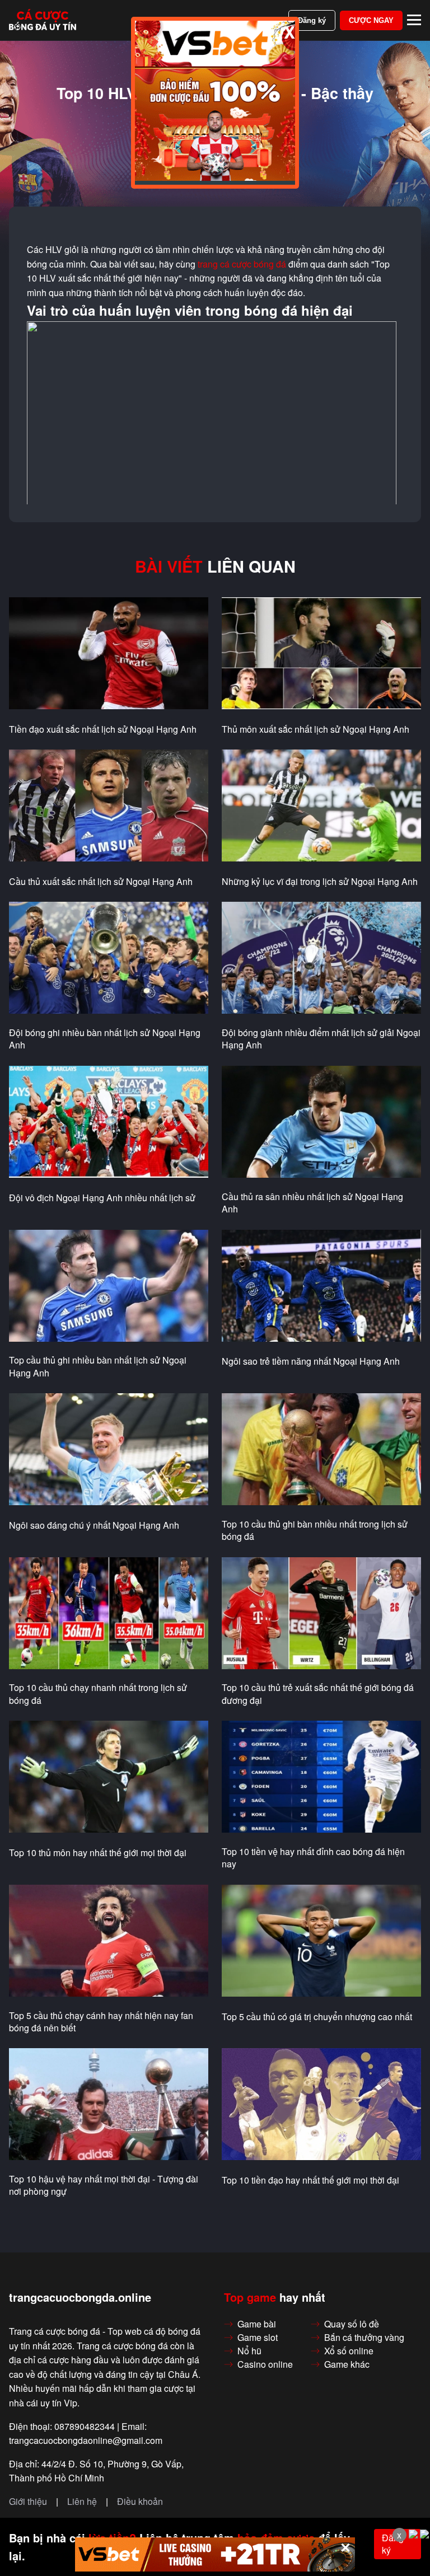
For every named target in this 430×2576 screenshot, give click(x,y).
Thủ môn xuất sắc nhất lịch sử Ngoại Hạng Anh (316, 729)
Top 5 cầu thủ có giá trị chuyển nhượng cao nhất (317, 2017)
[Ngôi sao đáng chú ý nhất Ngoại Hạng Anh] (109, 1450)
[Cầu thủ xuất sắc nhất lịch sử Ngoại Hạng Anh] (109, 806)
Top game (250, 2297)
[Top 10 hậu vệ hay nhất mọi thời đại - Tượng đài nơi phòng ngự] (109, 2105)
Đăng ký (312, 20)
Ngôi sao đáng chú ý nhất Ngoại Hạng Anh (94, 1525)
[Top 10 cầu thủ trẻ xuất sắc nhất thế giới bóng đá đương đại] (321, 1614)
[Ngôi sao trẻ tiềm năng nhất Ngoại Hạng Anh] (321, 1286)
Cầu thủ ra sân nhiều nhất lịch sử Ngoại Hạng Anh (312, 1203)
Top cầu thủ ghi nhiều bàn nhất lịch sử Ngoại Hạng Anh (98, 1366)
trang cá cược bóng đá (242, 264)
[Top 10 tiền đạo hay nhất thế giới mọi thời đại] (321, 2105)
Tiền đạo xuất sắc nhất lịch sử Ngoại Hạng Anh (103, 729)
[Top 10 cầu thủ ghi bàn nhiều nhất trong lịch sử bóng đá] (321, 1450)
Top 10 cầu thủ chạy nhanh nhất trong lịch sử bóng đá (98, 1694)
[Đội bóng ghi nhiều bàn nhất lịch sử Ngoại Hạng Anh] (109, 958)
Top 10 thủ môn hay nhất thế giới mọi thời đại (98, 1853)
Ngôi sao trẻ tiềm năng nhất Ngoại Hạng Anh (311, 1361)
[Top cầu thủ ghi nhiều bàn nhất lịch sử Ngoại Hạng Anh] (109, 1286)
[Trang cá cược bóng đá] (43, 20)
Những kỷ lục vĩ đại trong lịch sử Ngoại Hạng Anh (320, 882)
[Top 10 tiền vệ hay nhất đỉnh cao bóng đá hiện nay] (321, 1777)
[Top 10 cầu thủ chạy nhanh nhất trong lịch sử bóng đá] (109, 1614)
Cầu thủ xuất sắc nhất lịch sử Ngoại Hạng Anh (101, 882)
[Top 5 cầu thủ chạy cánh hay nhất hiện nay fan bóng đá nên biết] (109, 1941)
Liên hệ (82, 2502)
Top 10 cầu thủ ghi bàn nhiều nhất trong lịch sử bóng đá (315, 1530)
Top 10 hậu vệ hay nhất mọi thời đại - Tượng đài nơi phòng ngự (104, 2185)
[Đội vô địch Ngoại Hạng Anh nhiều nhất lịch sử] (109, 1122)
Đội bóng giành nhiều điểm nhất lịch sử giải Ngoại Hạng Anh (321, 1039)
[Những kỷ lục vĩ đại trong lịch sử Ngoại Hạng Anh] (321, 806)
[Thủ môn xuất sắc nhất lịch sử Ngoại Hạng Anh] (321, 654)
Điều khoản (140, 2502)
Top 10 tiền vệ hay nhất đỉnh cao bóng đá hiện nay (313, 1858)
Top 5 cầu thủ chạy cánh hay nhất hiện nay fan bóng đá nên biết (101, 2022)
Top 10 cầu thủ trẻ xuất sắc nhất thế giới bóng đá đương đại (318, 1694)
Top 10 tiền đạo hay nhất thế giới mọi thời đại (310, 2180)
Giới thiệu (28, 2502)
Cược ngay (371, 20)
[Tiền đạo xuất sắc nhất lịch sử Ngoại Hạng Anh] (109, 654)
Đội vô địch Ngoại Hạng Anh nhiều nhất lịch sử (102, 1198)
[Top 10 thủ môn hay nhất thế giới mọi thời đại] (109, 1777)
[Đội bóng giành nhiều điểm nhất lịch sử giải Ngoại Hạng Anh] (321, 958)
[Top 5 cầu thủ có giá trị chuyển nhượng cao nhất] (321, 1941)
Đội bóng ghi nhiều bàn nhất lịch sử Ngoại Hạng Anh (105, 1039)
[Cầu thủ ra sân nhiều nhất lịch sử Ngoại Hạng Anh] (321, 1122)
